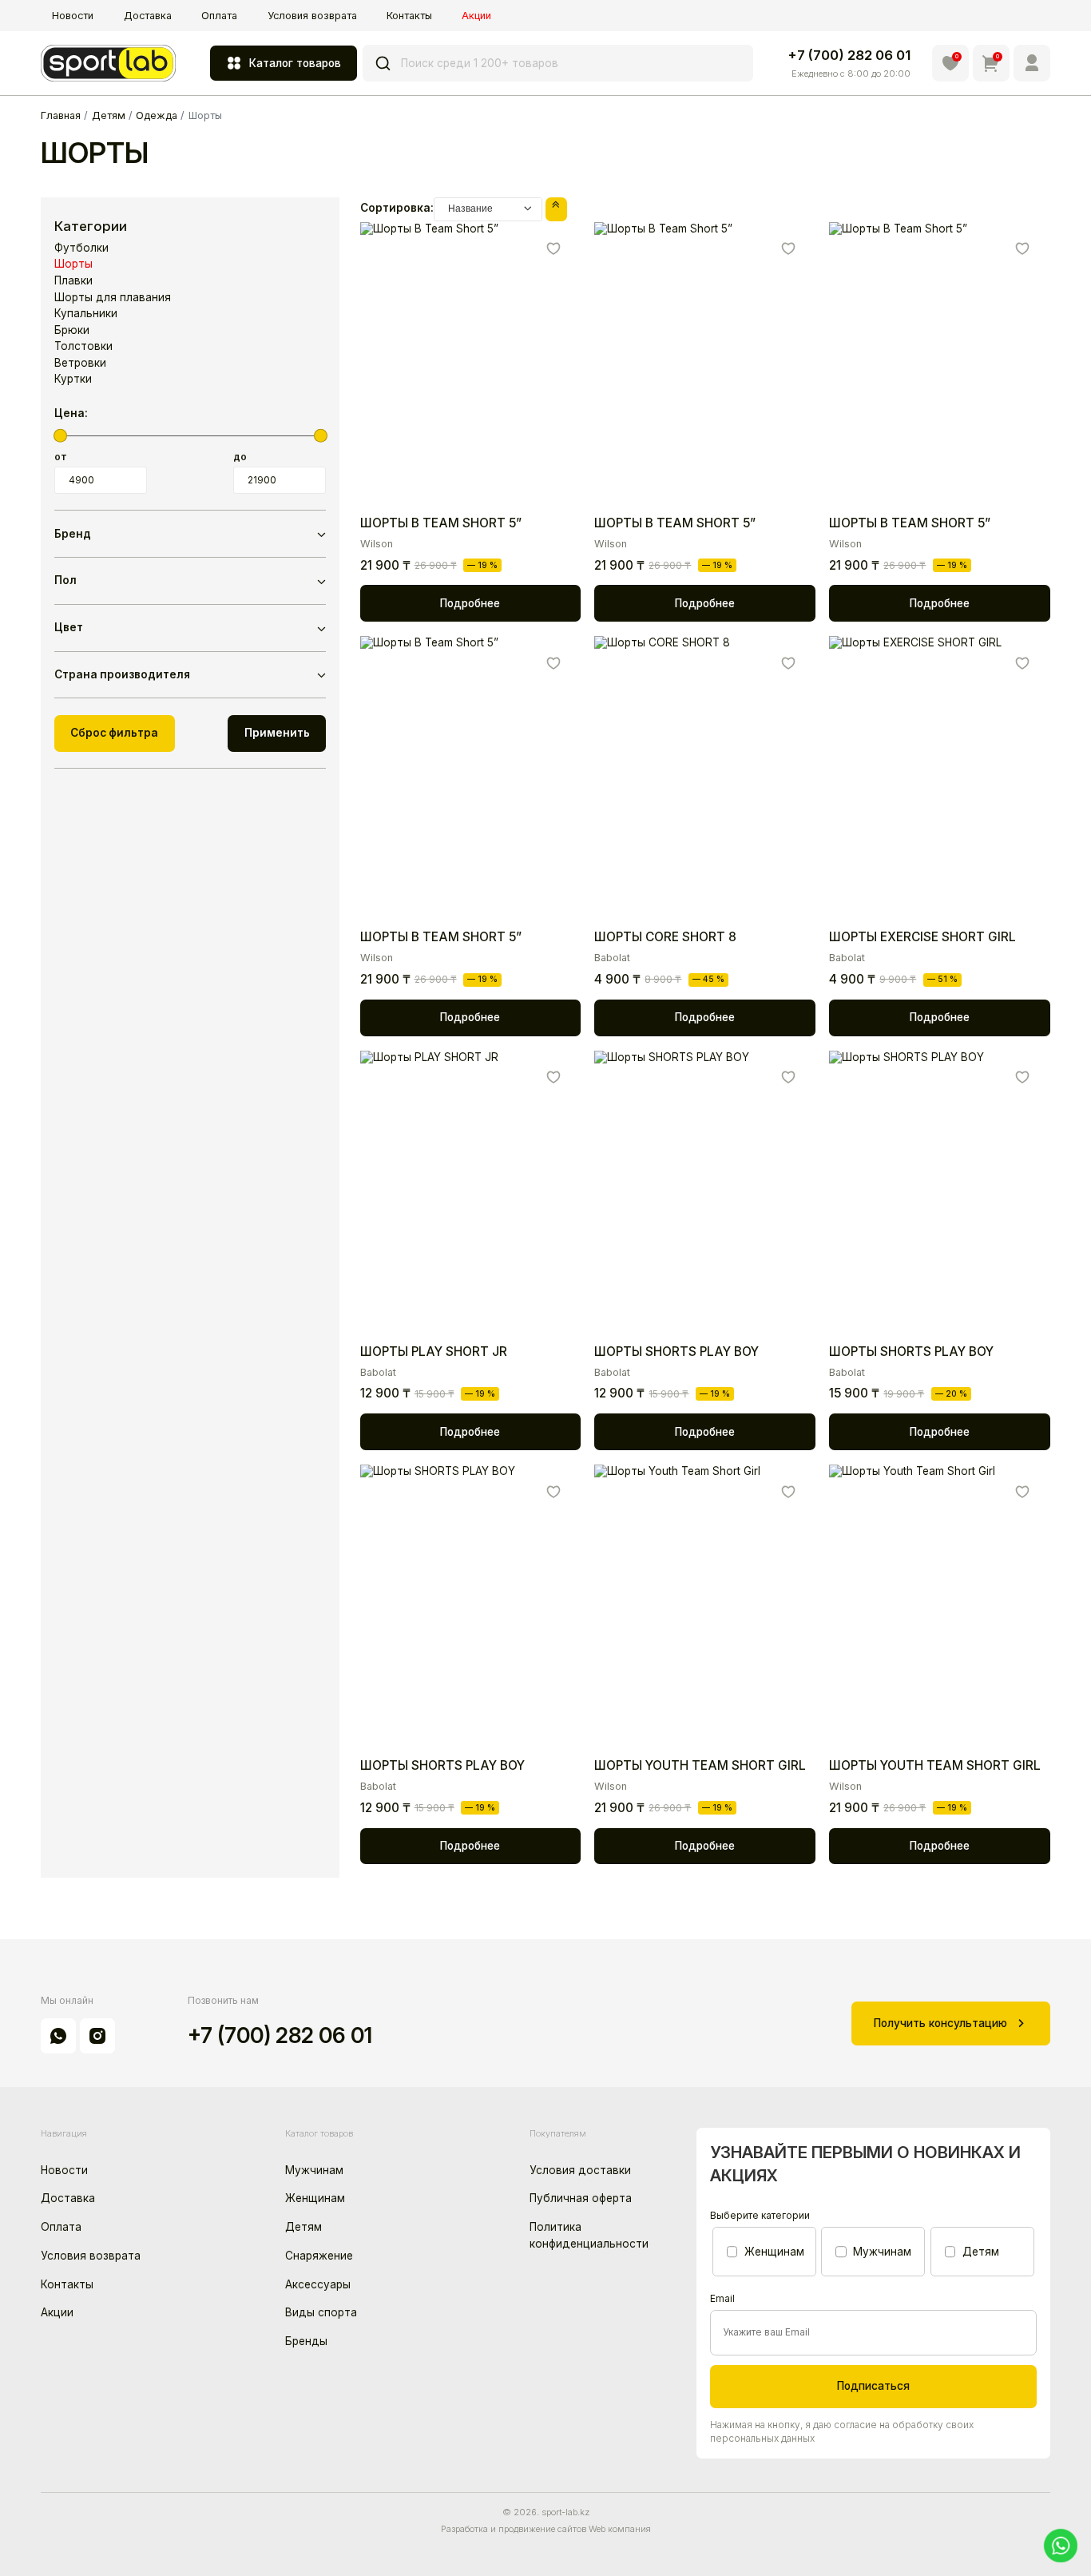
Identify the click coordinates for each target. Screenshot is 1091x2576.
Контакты (409, 16)
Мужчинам (314, 2170)
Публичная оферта (581, 2198)
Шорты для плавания (113, 297)
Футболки (81, 248)
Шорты (73, 264)
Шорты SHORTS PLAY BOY (676, 1352)
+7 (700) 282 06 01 (849, 55)
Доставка (148, 16)
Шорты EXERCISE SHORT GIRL (922, 937)
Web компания (620, 2529)
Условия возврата (312, 16)
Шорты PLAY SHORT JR (434, 1352)
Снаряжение (319, 2256)
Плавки (73, 280)
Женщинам (315, 2198)
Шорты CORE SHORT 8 (665, 937)
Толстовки (83, 346)
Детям (303, 2227)
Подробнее (470, 603)
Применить (277, 733)
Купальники (86, 313)
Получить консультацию (940, 2023)
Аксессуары (318, 2284)
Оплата (219, 16)
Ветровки (80, 363)
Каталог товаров (295, 63)
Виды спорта (321, 2312)
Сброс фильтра (114, 733)
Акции (476, 16)
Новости (73, 16)
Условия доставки (580, 2170)
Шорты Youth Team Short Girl (700, 1765)
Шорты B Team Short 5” (441, 523)
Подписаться (873, 2386)
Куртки (73, 379)
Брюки (72, 330)
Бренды (306, 2341)
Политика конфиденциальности (589, 2235)
